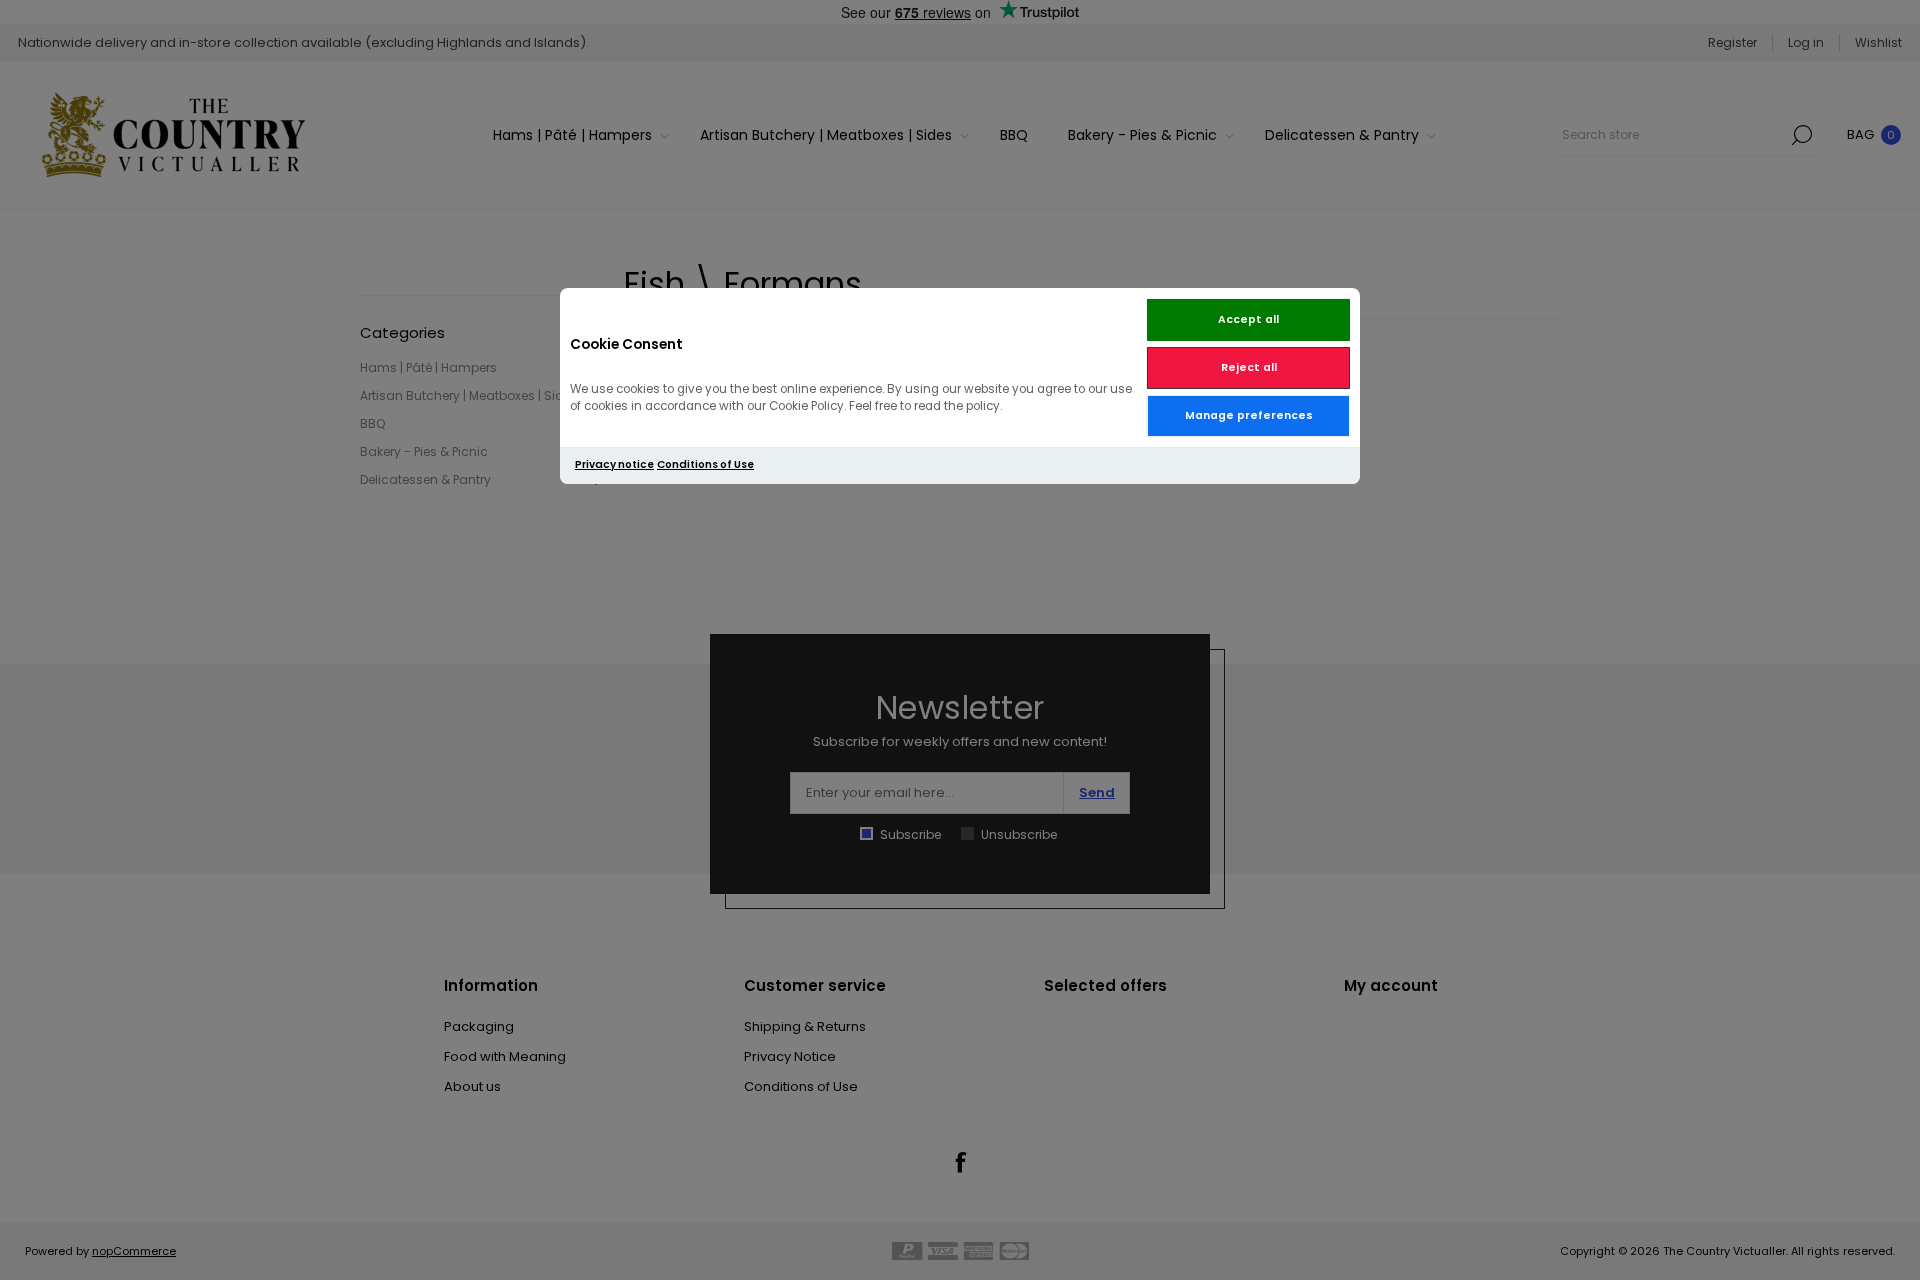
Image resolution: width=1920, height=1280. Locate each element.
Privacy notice (614, 464)
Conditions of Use (705, 464)
